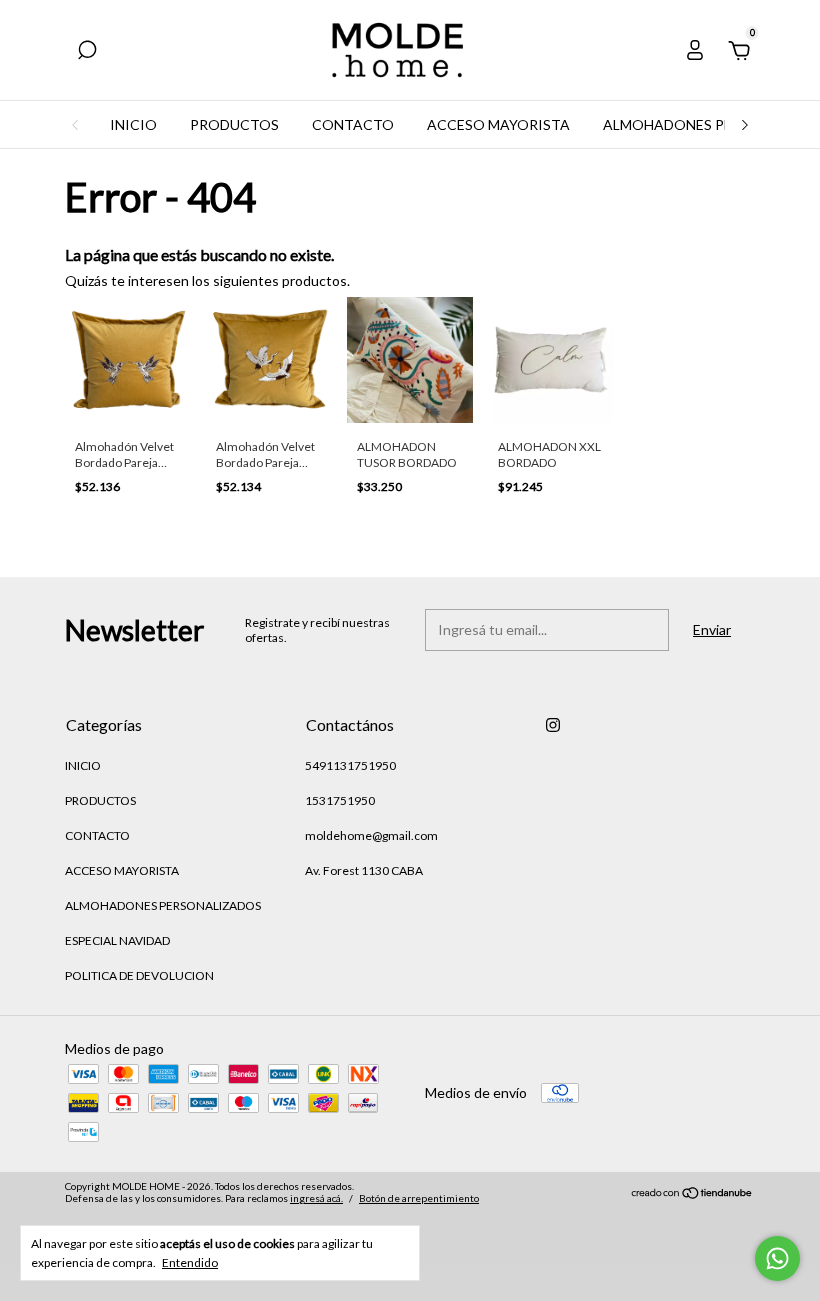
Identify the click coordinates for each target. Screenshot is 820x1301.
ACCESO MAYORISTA (498, 124)
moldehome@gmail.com (371, 835)
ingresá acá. (316, 1198)
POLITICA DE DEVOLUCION (139, 975)
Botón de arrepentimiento (419, 1198)
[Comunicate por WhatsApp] (777, 1258)
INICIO (133, 124)
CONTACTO (353, 124)
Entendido (190, 1262)
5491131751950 (350, 765)
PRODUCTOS (234, 124)
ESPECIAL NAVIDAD (117, 940)
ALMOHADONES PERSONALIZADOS (163, 905)
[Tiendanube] (692, 1194)
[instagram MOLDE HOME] (553, 725)
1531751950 (340, 800)
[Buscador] (87, 52)
